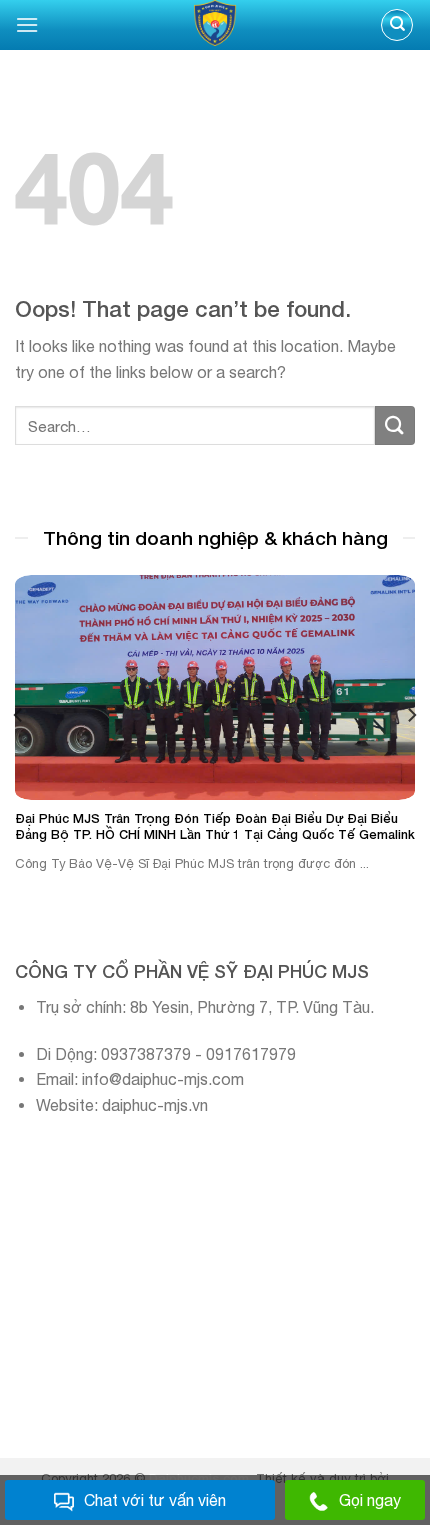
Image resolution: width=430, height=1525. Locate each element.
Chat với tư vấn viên (155, 1500)
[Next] (411, 714)
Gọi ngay (370, 1500)
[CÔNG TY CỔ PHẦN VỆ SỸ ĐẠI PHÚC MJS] (215, 25)
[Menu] (27, 24)
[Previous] (19, 714)
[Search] (397, 25)
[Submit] (395, 425)
